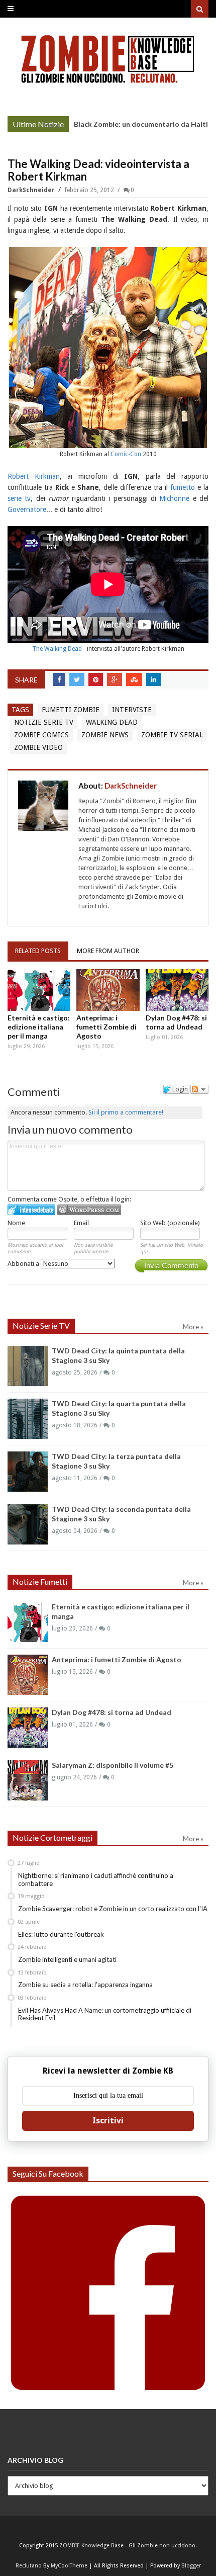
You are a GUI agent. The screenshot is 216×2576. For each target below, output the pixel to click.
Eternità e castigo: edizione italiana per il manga (39, 1027)
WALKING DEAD (112, 722)
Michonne (174, 498)
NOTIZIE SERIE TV (44, 722)
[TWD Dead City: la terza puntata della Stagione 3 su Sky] (28, 1472)
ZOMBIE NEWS (105, 735)
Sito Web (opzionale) (170, 1223)
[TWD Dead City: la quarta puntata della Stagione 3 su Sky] (28, 1419)
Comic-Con (126, 454)
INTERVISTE (132, 710)
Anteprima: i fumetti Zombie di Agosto (106, 1027)
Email (81, 1223)
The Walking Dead (57, 649)
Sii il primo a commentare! (126, 1112)
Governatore (27, 509)
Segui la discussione (199, 1089)
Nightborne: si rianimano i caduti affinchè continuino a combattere (96, 1879)
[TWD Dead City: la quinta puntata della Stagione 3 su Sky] (28, 1366)
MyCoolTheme (69, 2566)
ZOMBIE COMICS (41, 735)
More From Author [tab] (108, 951)
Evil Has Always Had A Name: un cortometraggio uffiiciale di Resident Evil (105, 2014)
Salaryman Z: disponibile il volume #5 (113, 1765)
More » (53, 125)
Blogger (191, 2566)
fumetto (183, 487)
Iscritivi (108, 2121)
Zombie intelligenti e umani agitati (67, 1959)
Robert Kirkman (34, 476)
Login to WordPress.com (89, 1210)
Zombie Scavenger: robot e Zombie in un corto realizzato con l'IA (113, 1909)
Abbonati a (24, 1264)
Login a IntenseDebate (31, 1210)
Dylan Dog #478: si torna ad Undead (176, 1022)
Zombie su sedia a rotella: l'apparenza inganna (85, 1985)
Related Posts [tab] (38, 951)
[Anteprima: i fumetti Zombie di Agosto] (108, 990)
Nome (16, 1223)
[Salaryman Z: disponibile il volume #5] (28, 1780)
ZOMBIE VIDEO (38, 747)
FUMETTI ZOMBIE (71, 710)
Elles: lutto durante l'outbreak (61, 1934)
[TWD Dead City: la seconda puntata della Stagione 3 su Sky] (28, 1524)
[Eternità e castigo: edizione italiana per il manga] (39, 990)
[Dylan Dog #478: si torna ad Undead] (177, 990)
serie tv (19, 498)
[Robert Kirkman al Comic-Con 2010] (108, 347)
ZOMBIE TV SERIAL (172, 735)
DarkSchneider (32, 190)
